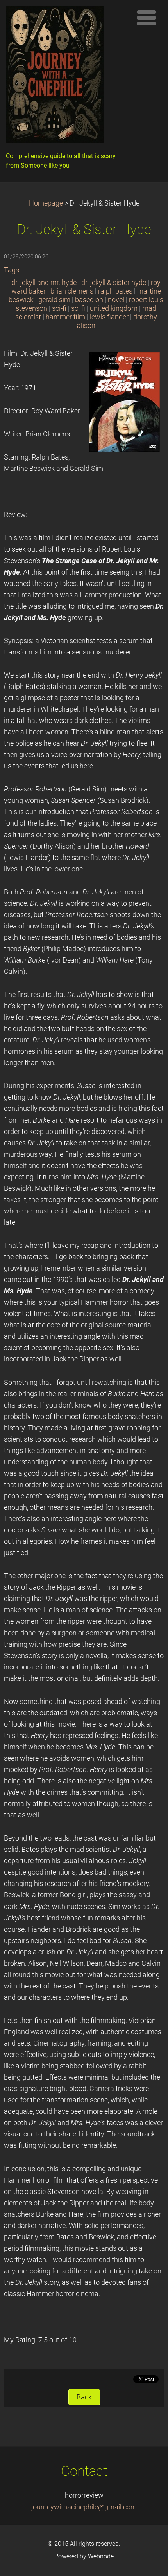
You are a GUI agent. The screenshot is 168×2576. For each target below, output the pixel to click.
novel (116, 300)
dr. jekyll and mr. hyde (44, 283)
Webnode (101, 2556)
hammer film (65, 317)
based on (89, 300)
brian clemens (72, 291)
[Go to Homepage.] (66, 76)
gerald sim (54, 300)
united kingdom (114, 308)
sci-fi (59, 308)
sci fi (78, 308)
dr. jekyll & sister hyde (114, 283)
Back (84, 2397)
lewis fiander (109, 317)
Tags (12, 270)
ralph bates (115, 291)
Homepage (46, 203)
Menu (147, 18)
